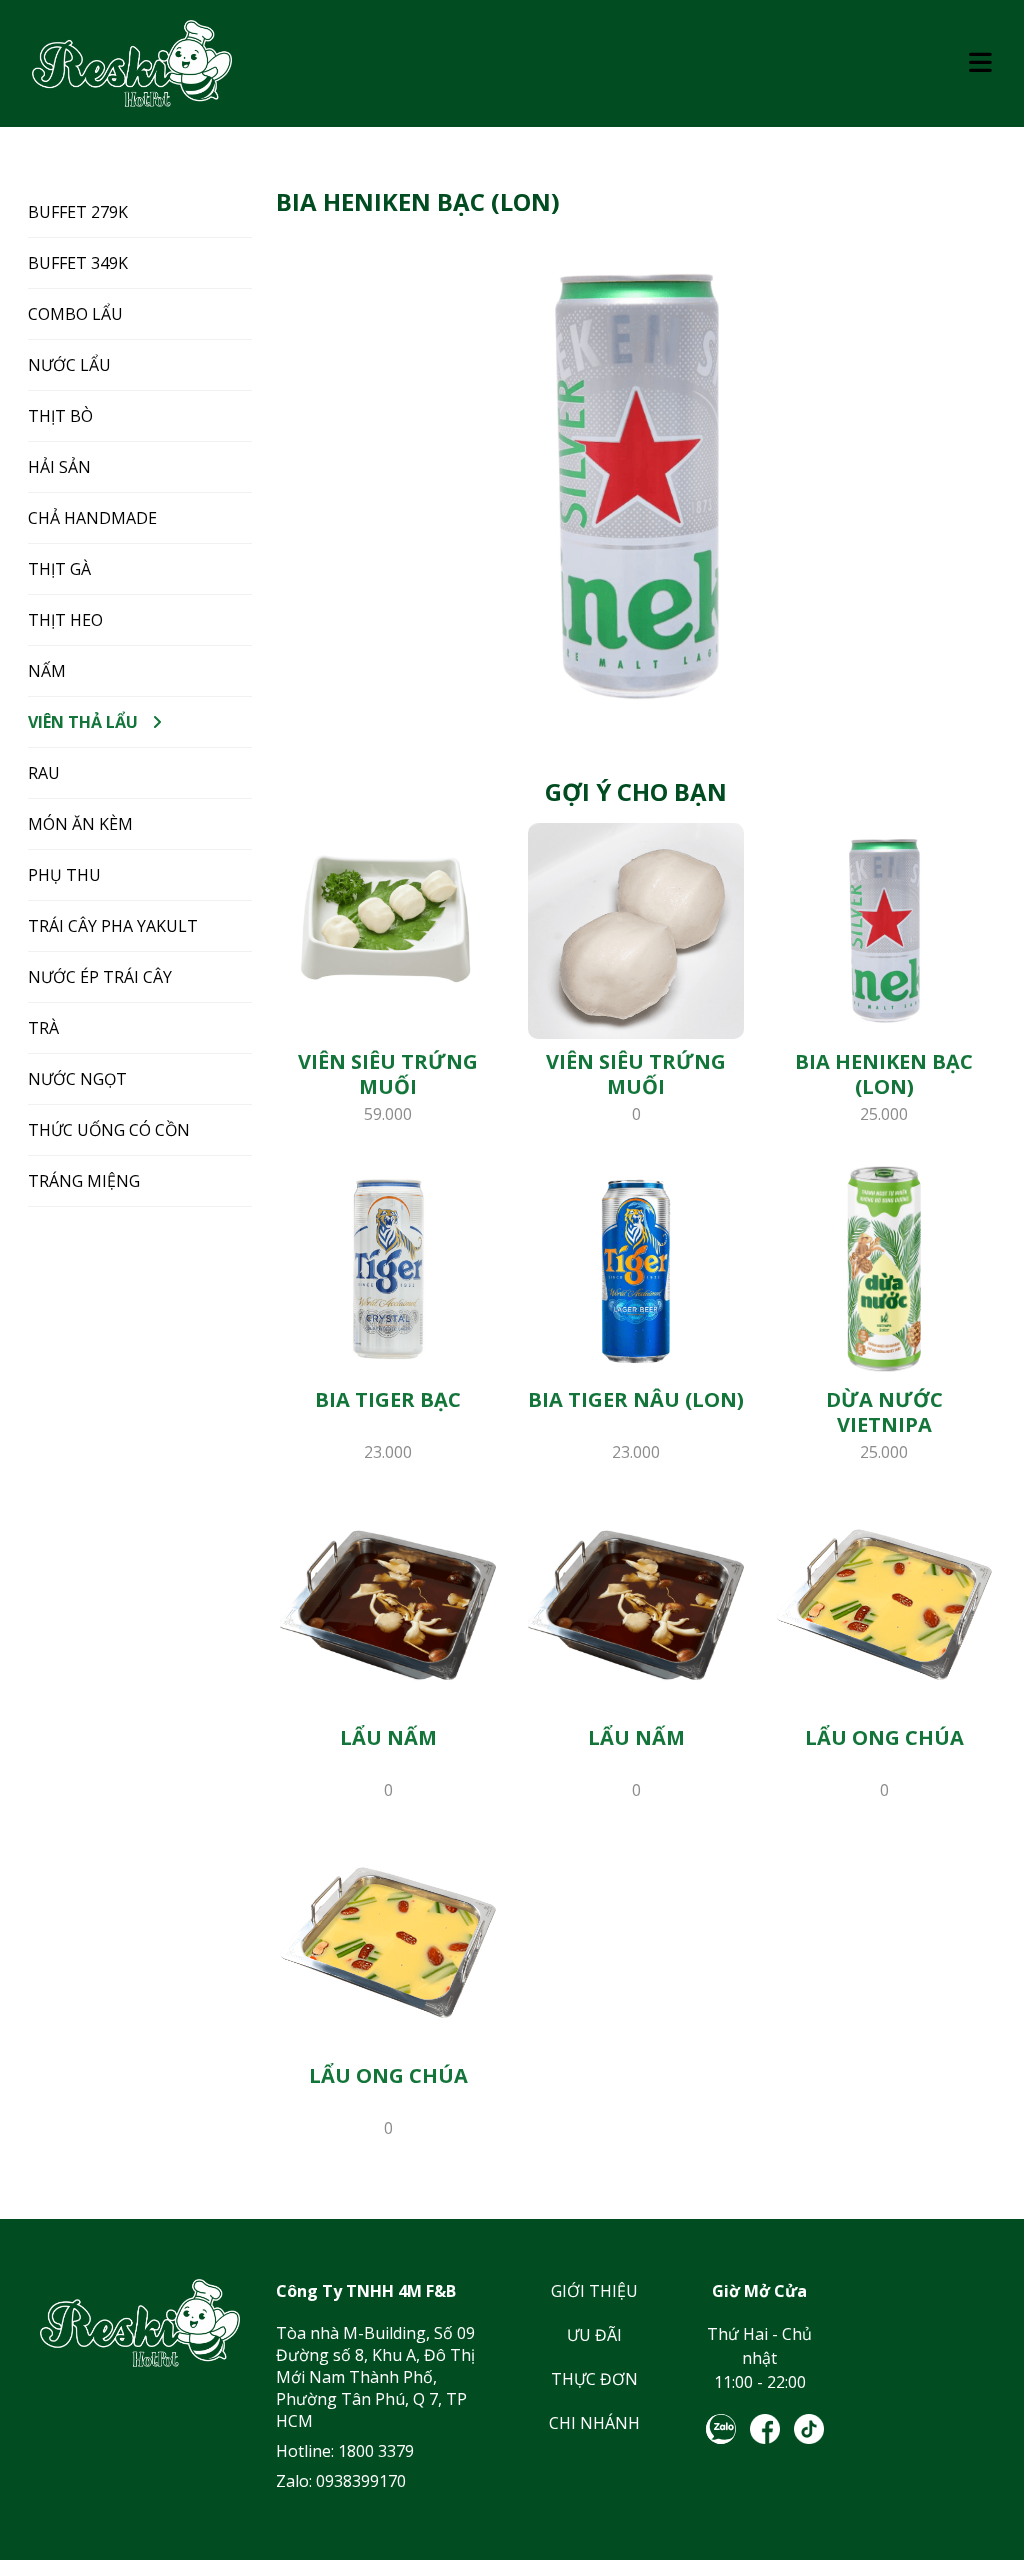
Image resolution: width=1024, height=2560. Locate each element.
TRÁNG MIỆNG (84, 1181)
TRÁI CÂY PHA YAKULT (113, 926)
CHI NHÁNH (594, 2423)
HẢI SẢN (59, 467)
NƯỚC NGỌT (77, 1079)
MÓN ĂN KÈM (80, 824)
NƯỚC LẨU (69, 365)
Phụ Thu (64, 875)
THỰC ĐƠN (594, 2379)
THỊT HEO (65, 620)
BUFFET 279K (78, 212)
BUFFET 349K (78, 263)
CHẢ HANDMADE (92, 518)
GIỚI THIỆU (594, 2291)
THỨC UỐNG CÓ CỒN (109, 1130)
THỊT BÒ (60, 416)
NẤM (47, 671)
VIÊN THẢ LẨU (83, 722)
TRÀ (43, 1028)
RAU (44, 773)
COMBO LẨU (75, 314)
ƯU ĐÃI (594, 2335)
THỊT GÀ (59, 569)
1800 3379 (376, 2451)
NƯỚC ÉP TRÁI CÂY (100, 977)
